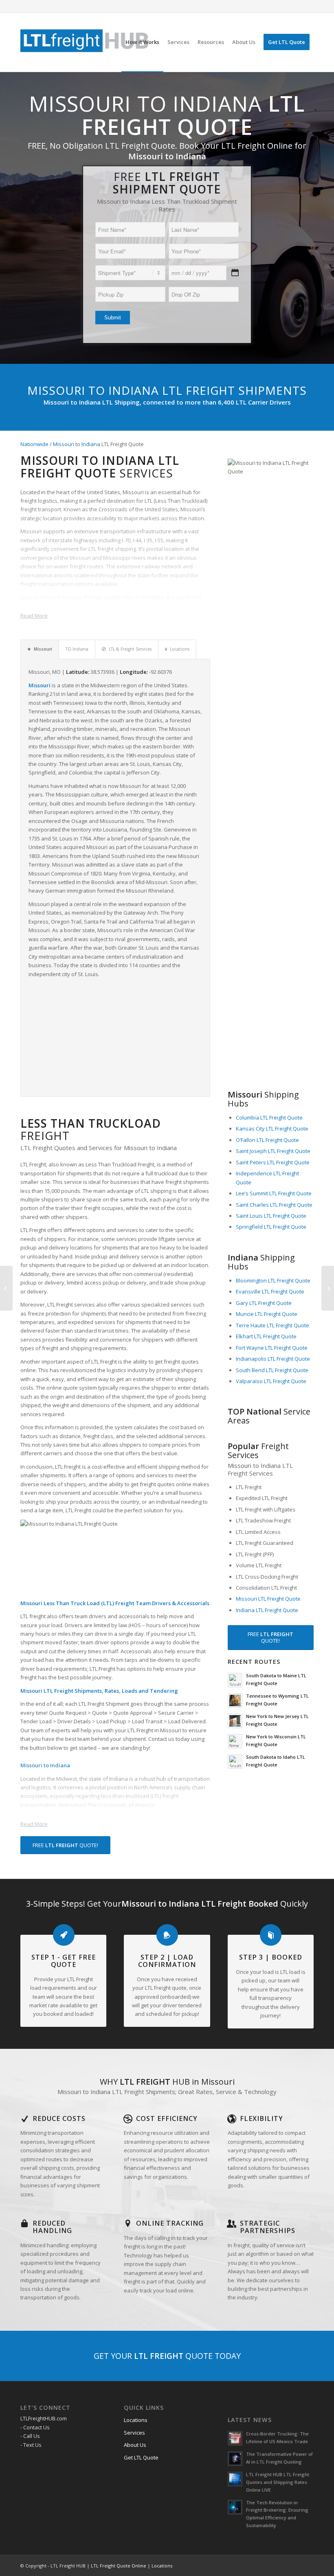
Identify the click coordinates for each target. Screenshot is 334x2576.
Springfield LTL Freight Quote (271, 1227)
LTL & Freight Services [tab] (130, 649)
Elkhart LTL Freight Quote (266, 1336)
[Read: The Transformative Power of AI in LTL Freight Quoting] (235, 2459)
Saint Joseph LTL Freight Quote (273, 1151)
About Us (135, 2445)
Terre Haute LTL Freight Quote (272, 1325)
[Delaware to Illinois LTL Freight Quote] (6, 1288)
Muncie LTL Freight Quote (267, 1314)
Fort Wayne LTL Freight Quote (272, 1348)
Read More (34, 616)
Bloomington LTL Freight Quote (273, 1280)
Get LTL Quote (141, 2457)
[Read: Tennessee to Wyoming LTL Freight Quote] (235, 1700)
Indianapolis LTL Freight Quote (273, 1359)
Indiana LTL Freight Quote (267, 1610)
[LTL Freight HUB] (85, 42)
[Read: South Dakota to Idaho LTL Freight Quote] (235, 1762)
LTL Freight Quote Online (119, 2566)
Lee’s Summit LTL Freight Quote (274, 1193)
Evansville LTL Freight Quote (270, 1291)
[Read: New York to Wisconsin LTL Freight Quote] (235, 1741)
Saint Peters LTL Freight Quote (273, 1162)
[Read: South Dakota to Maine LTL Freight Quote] (235, 1680)
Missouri (64, 444)
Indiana (91, 444)
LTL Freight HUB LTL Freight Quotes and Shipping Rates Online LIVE (278, 2482)
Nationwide (34, 444)
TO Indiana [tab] (77, 649)
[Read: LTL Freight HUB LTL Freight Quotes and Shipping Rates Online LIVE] (235, 2479)
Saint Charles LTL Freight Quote (274, 1205)
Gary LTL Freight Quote (264, 1303)
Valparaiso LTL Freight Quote (271, 1381)
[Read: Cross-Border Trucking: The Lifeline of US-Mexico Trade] (235, 2438)
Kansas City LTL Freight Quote (272, 1129)
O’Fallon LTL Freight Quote (267, 1140)
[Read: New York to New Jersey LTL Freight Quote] (235, 1721)
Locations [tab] (180, 649)
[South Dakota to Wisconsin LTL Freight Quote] (328, 1288)
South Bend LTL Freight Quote (272, 1370)
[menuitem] (142, 42)
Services (134, 2433)
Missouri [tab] (43, 649)
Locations (136, 2420)
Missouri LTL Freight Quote (268, 1599)
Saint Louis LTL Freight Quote (271, 1216)
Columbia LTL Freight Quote (269, 1118)
